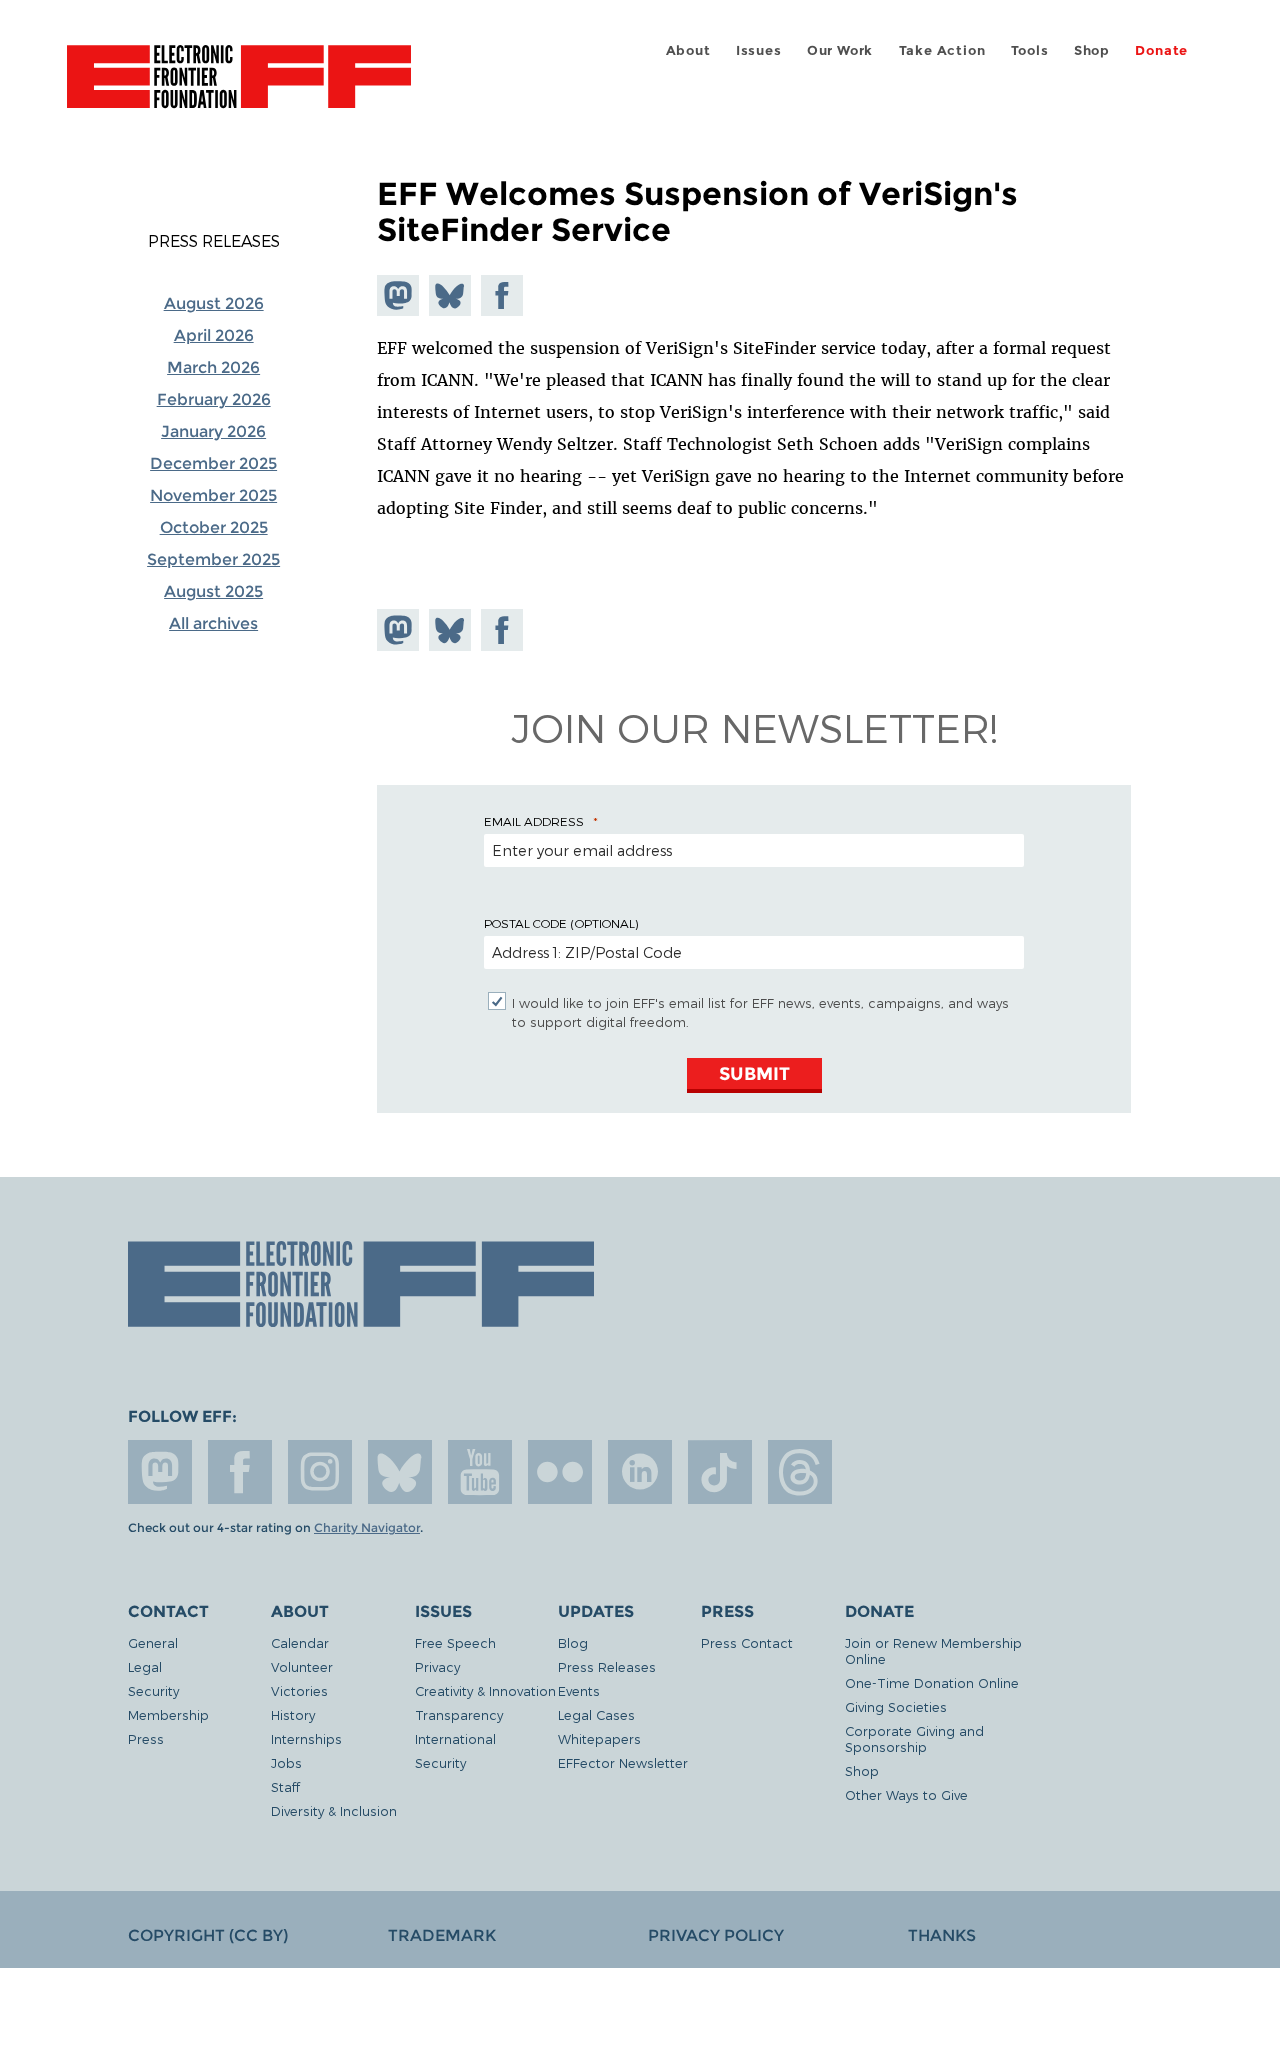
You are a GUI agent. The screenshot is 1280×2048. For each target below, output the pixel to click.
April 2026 (214, 335)
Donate (1161, 50)
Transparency (459, 1714)
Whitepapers (599, 1738)
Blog (573, 1642)
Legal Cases (596, 1714)
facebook (240, 1472)
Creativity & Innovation (485, 1690)
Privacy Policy (716, 1935)
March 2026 (213, 367)
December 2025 (213, 463)
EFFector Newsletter (623, 1762)
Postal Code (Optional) (561, 923)
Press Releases (214, 241)
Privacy (437, 1666)
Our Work (840, 50)
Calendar (300, 1642)
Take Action (942, 50)
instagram (320, 1472)
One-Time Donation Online (932, 1682)
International (455, 1738)
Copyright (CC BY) (208, 1935)
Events (579, 1690)
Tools (1030, 50)
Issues (759, 50)
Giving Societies (896, 1706)
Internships (306, 1738)
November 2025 (213, 495)
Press (146, 1738)
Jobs (286, 1762)
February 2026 (214, 399)
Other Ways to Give (906, 1794)
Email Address (534, 821)
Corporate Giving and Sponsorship (914, 1738)
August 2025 (213, 591)
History (293, 1714)
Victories (299, 1690)
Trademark (442, 1935)
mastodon (160, 1472)
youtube (480, 1472)
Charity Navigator (367, 1528)
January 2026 (213, 431)
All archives (213, 623)
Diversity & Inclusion (334, 1810)
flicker (560, 1472)
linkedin (640, 1472)
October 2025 (214, 527)
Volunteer (302, 1666)
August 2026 (214, 303)
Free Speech (455, 1642)
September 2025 (213, 559)
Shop (1092, 50)
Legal (145, 1666)
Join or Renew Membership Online (933, 1650)
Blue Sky (400, 1472)
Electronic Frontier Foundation (239, 88)
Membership (168, 1714)
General (153, 1642)
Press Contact (747, 1642)
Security (153, 1690)
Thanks (942, 1935)
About (688, 50)
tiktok (720, 1472)
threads (800, 1472)
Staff (285, 1786)
